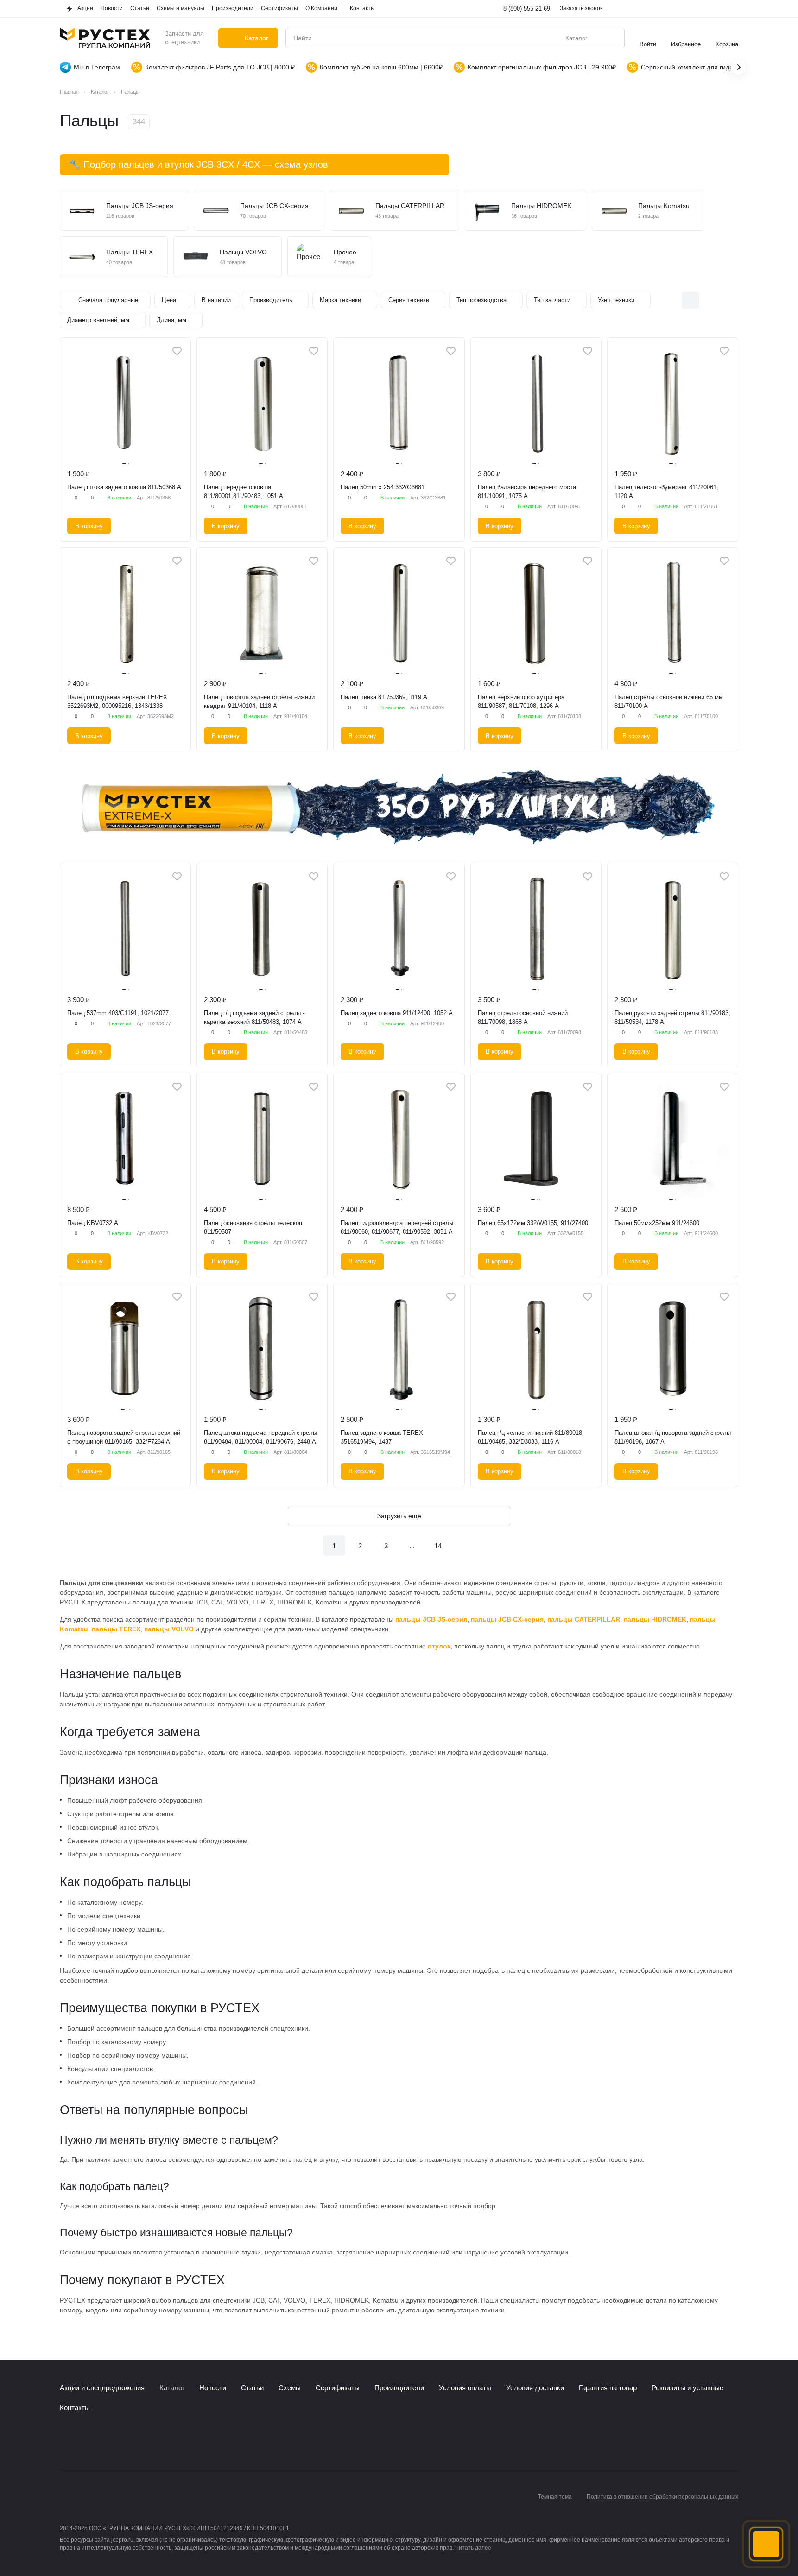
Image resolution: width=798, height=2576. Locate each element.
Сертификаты (338, 2388)
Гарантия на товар (608, 2388)
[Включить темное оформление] (733, 9)
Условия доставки (535, 2388)
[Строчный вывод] (710, 300)
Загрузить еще (399, 1516)
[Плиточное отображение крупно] (671, 300)
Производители (399, 2388)
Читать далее (473, 2548)
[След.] (464, 1546)
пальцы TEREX (116, 1629)
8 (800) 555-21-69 (527, 9)
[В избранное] (177, 351)
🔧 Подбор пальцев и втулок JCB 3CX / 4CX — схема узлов (199, 164)
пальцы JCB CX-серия (507, 1619)
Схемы (290, 2388)
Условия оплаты (465, 2388)
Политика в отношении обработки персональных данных (662, 2497)
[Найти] (613, 38)
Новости (213, 2388)
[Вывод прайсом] (729, 300)
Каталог (172, 2388)
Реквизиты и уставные (687, 2388)
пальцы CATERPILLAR (584, 1619)
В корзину (89, 526)
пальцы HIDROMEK (655, 1619)
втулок (439, 1646)
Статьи (252, 2388)
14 (438, 1546)
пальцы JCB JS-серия (431, 1619)
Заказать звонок (581, 8)
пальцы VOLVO (169, 1629)
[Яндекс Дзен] (121, 2441)
